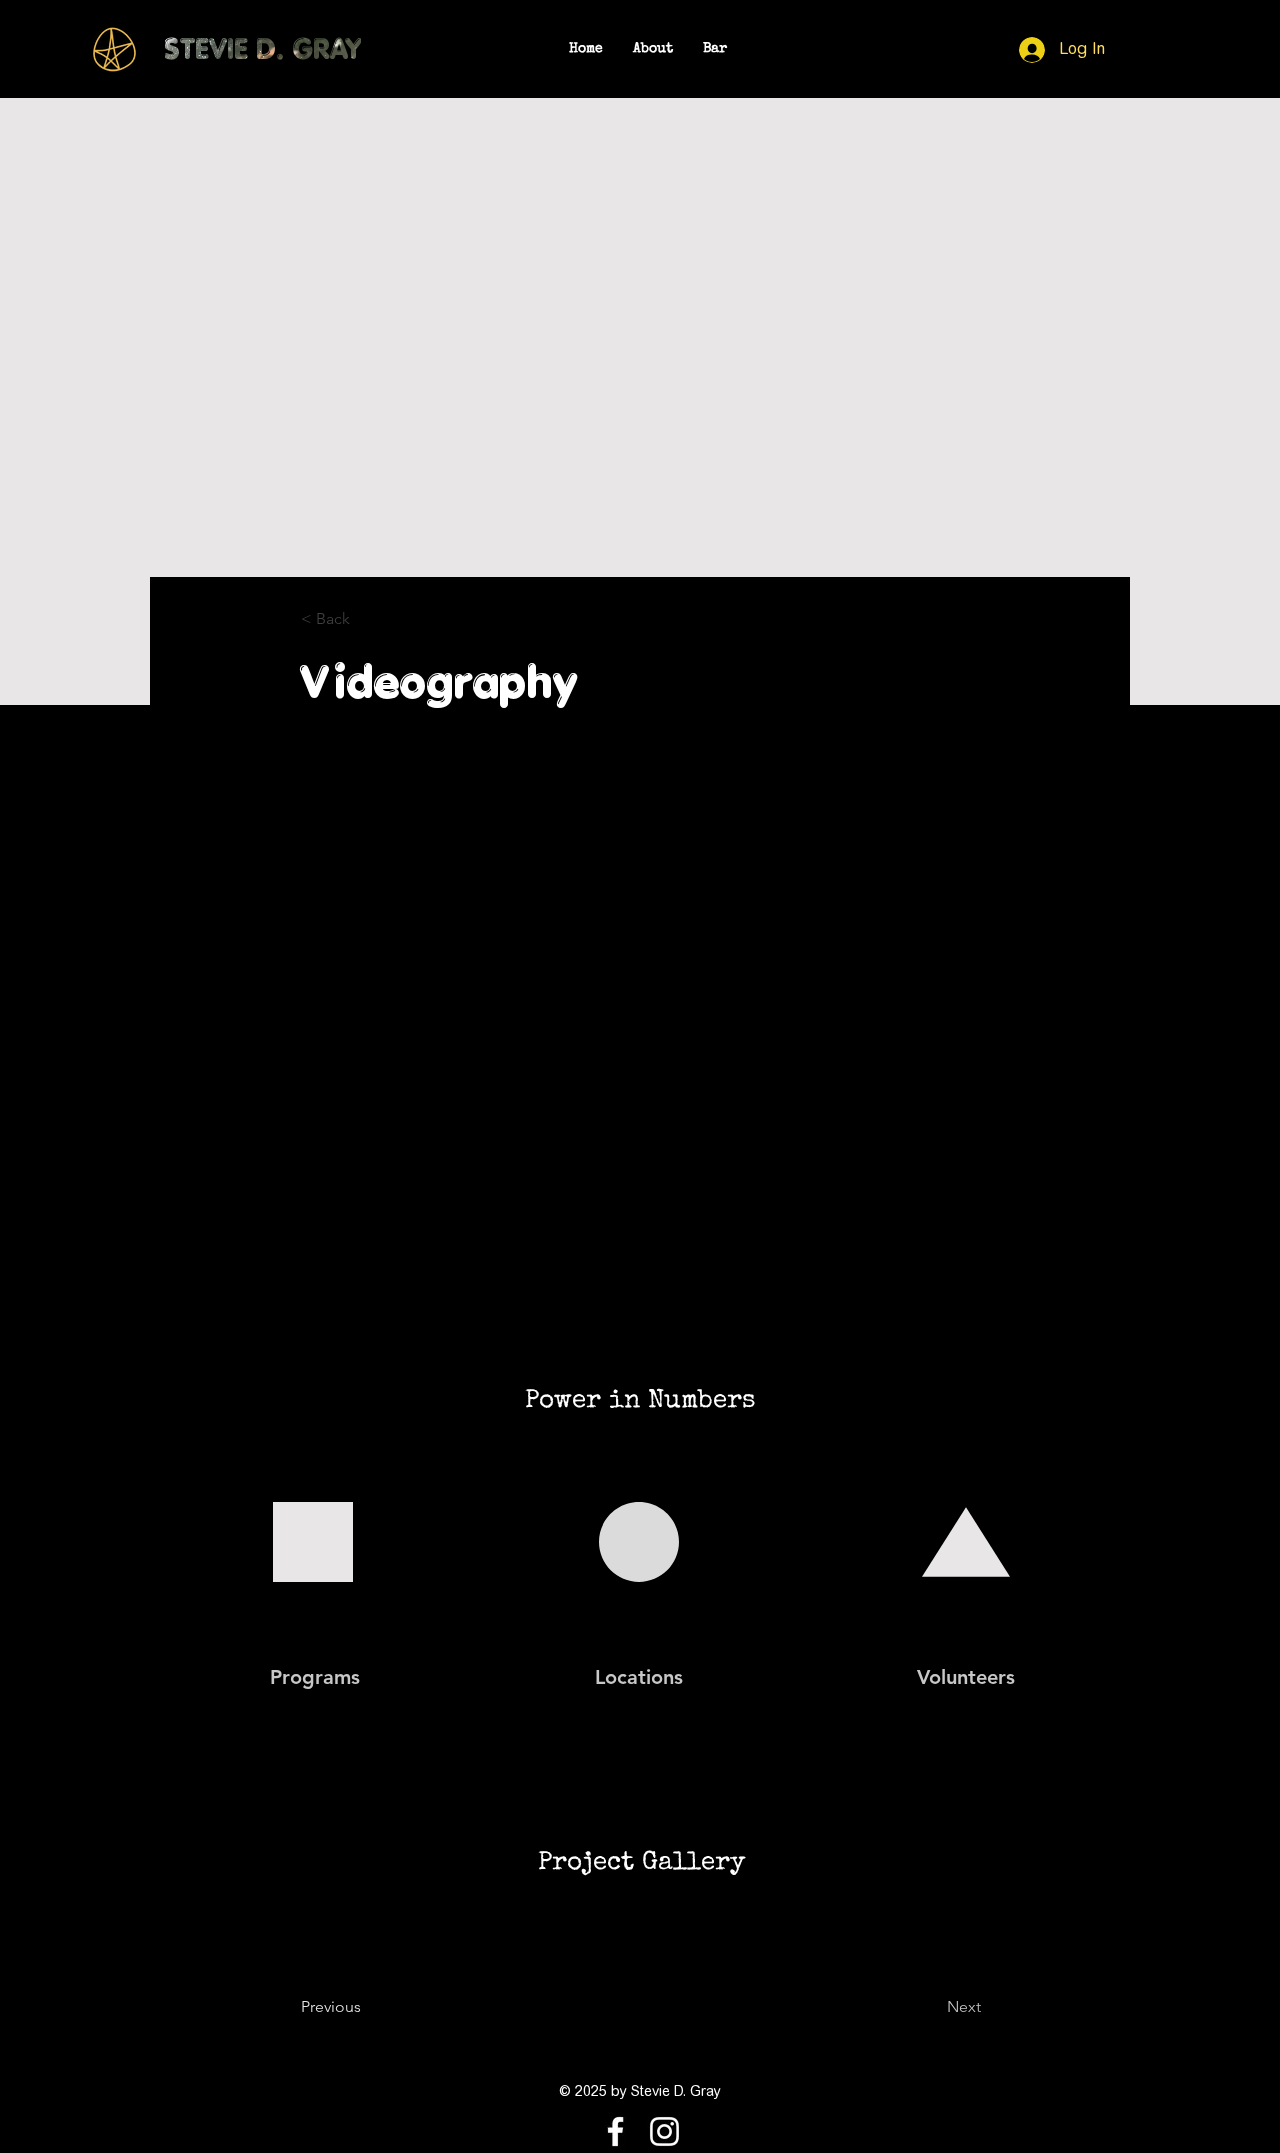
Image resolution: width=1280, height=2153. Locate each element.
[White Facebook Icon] (615, 2131)
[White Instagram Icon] (664, 2131)
